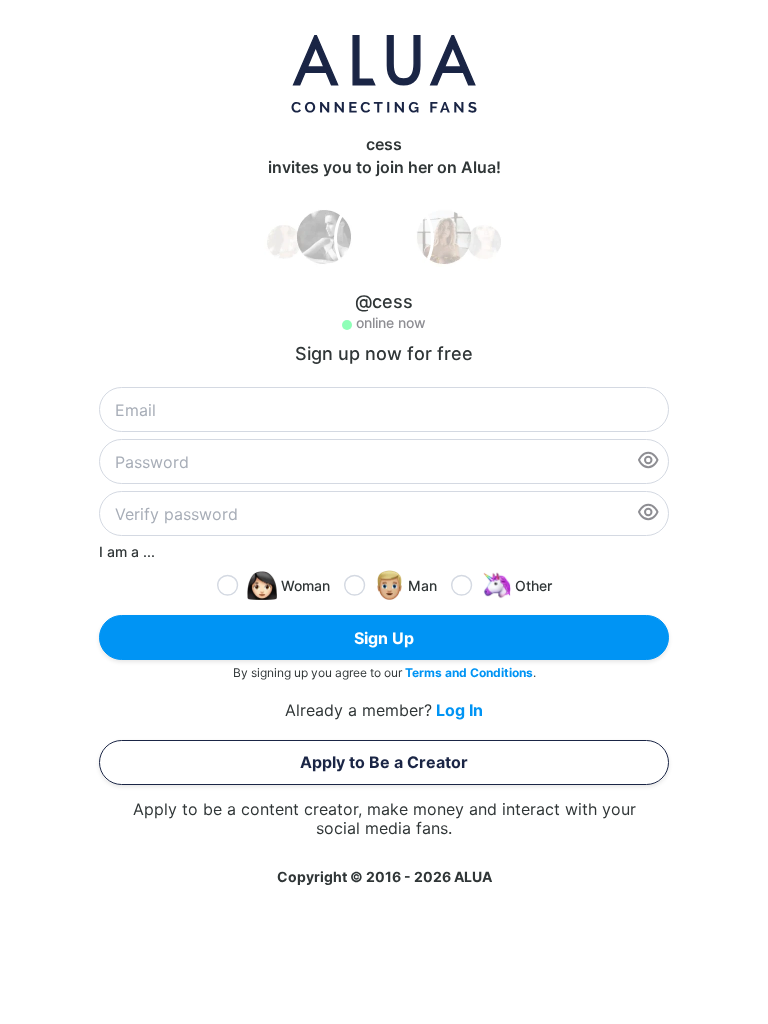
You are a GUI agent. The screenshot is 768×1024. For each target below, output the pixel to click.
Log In (459, 710)
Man (422, 585)
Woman (305, 585)
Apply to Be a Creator (384, 762)
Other (533, 585)
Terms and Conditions (469, 672)
